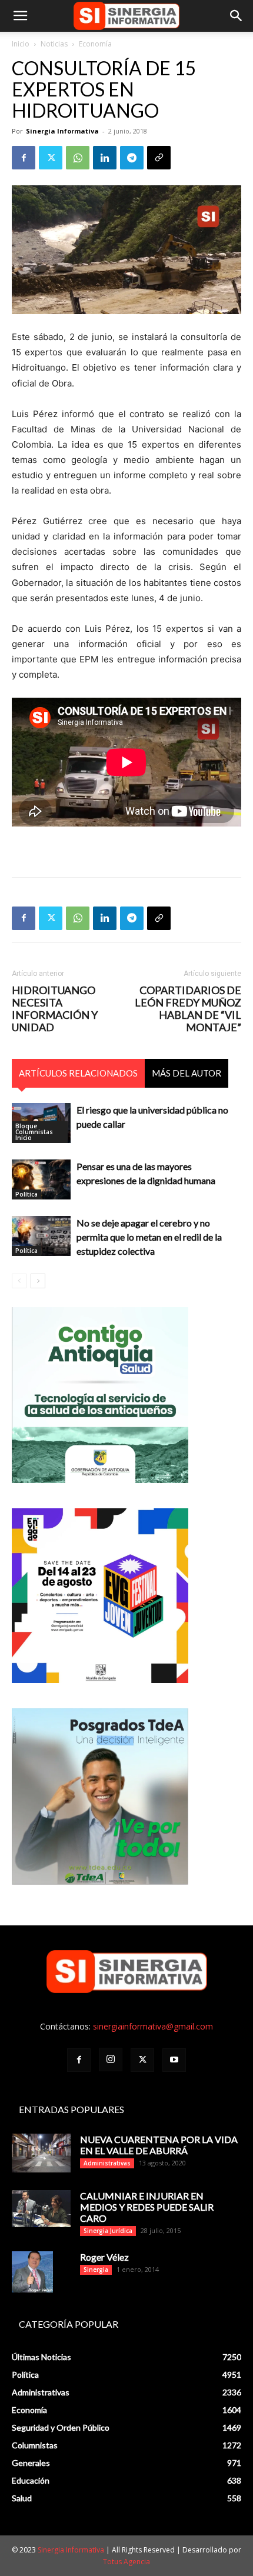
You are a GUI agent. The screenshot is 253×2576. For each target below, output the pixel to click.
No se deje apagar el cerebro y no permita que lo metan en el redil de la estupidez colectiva (149, 1237)
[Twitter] (51, 158)
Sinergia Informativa (62, 131)
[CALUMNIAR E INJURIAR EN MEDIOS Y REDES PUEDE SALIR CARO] (41, 2209)
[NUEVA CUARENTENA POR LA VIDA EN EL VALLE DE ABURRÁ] (41, 2153)
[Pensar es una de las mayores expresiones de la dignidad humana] (41, 1180)
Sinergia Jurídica (108, 2231)
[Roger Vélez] (32, 2272)
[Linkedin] (105, 158)
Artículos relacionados (78, 1073)
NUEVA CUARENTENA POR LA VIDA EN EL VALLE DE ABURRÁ (159, 2145)
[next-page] (38, 1281)
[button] (20, 16)
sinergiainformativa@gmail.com (153, 2026)
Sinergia (96, 2270)
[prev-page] (19, 1281)
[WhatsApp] (78, 158)
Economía (95, 44)
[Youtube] (174, 2060)
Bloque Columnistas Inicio (34, 1132)
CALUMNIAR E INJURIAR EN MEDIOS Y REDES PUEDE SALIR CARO (147, 2207)
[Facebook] (24, 158)
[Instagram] (111, 2060)
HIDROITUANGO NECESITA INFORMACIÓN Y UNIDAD (55, 1009)
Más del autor (187, 1073)
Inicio (21, 44)
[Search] (237, 16)
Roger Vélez (104, 2257)
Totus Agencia (126, 2562)
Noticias (54, 44)
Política (26, 1194)
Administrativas (107, 2163)
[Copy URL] (159, 158)
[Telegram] (132, 158)
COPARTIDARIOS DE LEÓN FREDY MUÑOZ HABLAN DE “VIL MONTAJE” (188, 1009)
